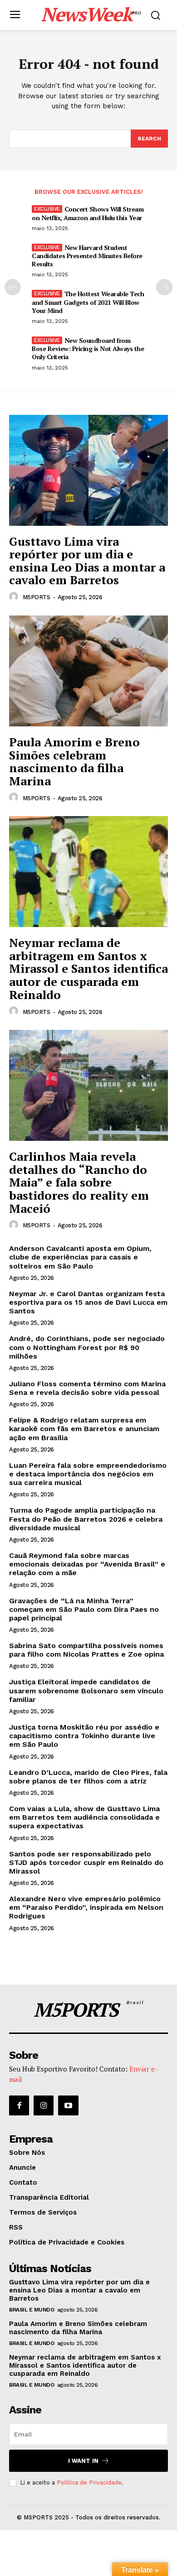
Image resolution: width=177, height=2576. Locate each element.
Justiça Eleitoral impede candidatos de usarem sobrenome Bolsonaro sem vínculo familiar (86, 1690)
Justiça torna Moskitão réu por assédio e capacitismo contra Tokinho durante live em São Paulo (84, 1736)
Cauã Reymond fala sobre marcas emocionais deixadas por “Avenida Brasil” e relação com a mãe (87, 1564)
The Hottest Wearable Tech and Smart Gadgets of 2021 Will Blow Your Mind (88, 302)
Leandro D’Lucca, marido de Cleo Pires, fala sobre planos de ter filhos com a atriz (88, 1777)
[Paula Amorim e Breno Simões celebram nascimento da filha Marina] (88, 671)
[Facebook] (19, 2105)
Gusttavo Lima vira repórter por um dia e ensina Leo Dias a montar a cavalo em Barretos (87, 561)
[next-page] (164, 287)
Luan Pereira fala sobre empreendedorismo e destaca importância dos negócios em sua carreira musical (88, 1474)
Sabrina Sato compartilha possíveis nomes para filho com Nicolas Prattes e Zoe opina (86, 1650)
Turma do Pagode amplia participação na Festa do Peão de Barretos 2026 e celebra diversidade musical (86, 1519)
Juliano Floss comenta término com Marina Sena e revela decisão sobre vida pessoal (87, 1388)
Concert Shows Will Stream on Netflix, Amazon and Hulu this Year (88, 213)
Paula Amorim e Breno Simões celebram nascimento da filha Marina (74, 761)
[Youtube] (68, 2105)
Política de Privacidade (89, 2482)
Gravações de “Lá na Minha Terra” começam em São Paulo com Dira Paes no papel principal (84, 1609)
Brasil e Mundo (32, 2310)
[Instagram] (44, 2105)
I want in (83, 2461)
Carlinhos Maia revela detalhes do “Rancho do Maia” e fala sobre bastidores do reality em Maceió (79, 1182)
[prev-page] (13, 287)
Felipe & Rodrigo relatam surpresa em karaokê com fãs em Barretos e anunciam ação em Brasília (84, 1429)
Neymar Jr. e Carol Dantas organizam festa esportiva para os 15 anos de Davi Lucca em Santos (88, 1302)
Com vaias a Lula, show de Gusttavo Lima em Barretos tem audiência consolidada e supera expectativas (84, 1817)
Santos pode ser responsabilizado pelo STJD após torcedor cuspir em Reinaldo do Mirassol (86, 1862)
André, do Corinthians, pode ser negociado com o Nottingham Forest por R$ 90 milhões (87, 1347)
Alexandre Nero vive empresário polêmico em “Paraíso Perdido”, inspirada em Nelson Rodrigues (86, 1907)
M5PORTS (37, 597)
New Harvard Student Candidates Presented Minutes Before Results (87, 256)
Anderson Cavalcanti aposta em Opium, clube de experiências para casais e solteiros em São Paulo (80, 1257)
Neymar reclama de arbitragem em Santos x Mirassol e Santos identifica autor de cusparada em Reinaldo (88, 968)
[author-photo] (15, 597)
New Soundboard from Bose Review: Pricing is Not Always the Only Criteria (88, 348)
